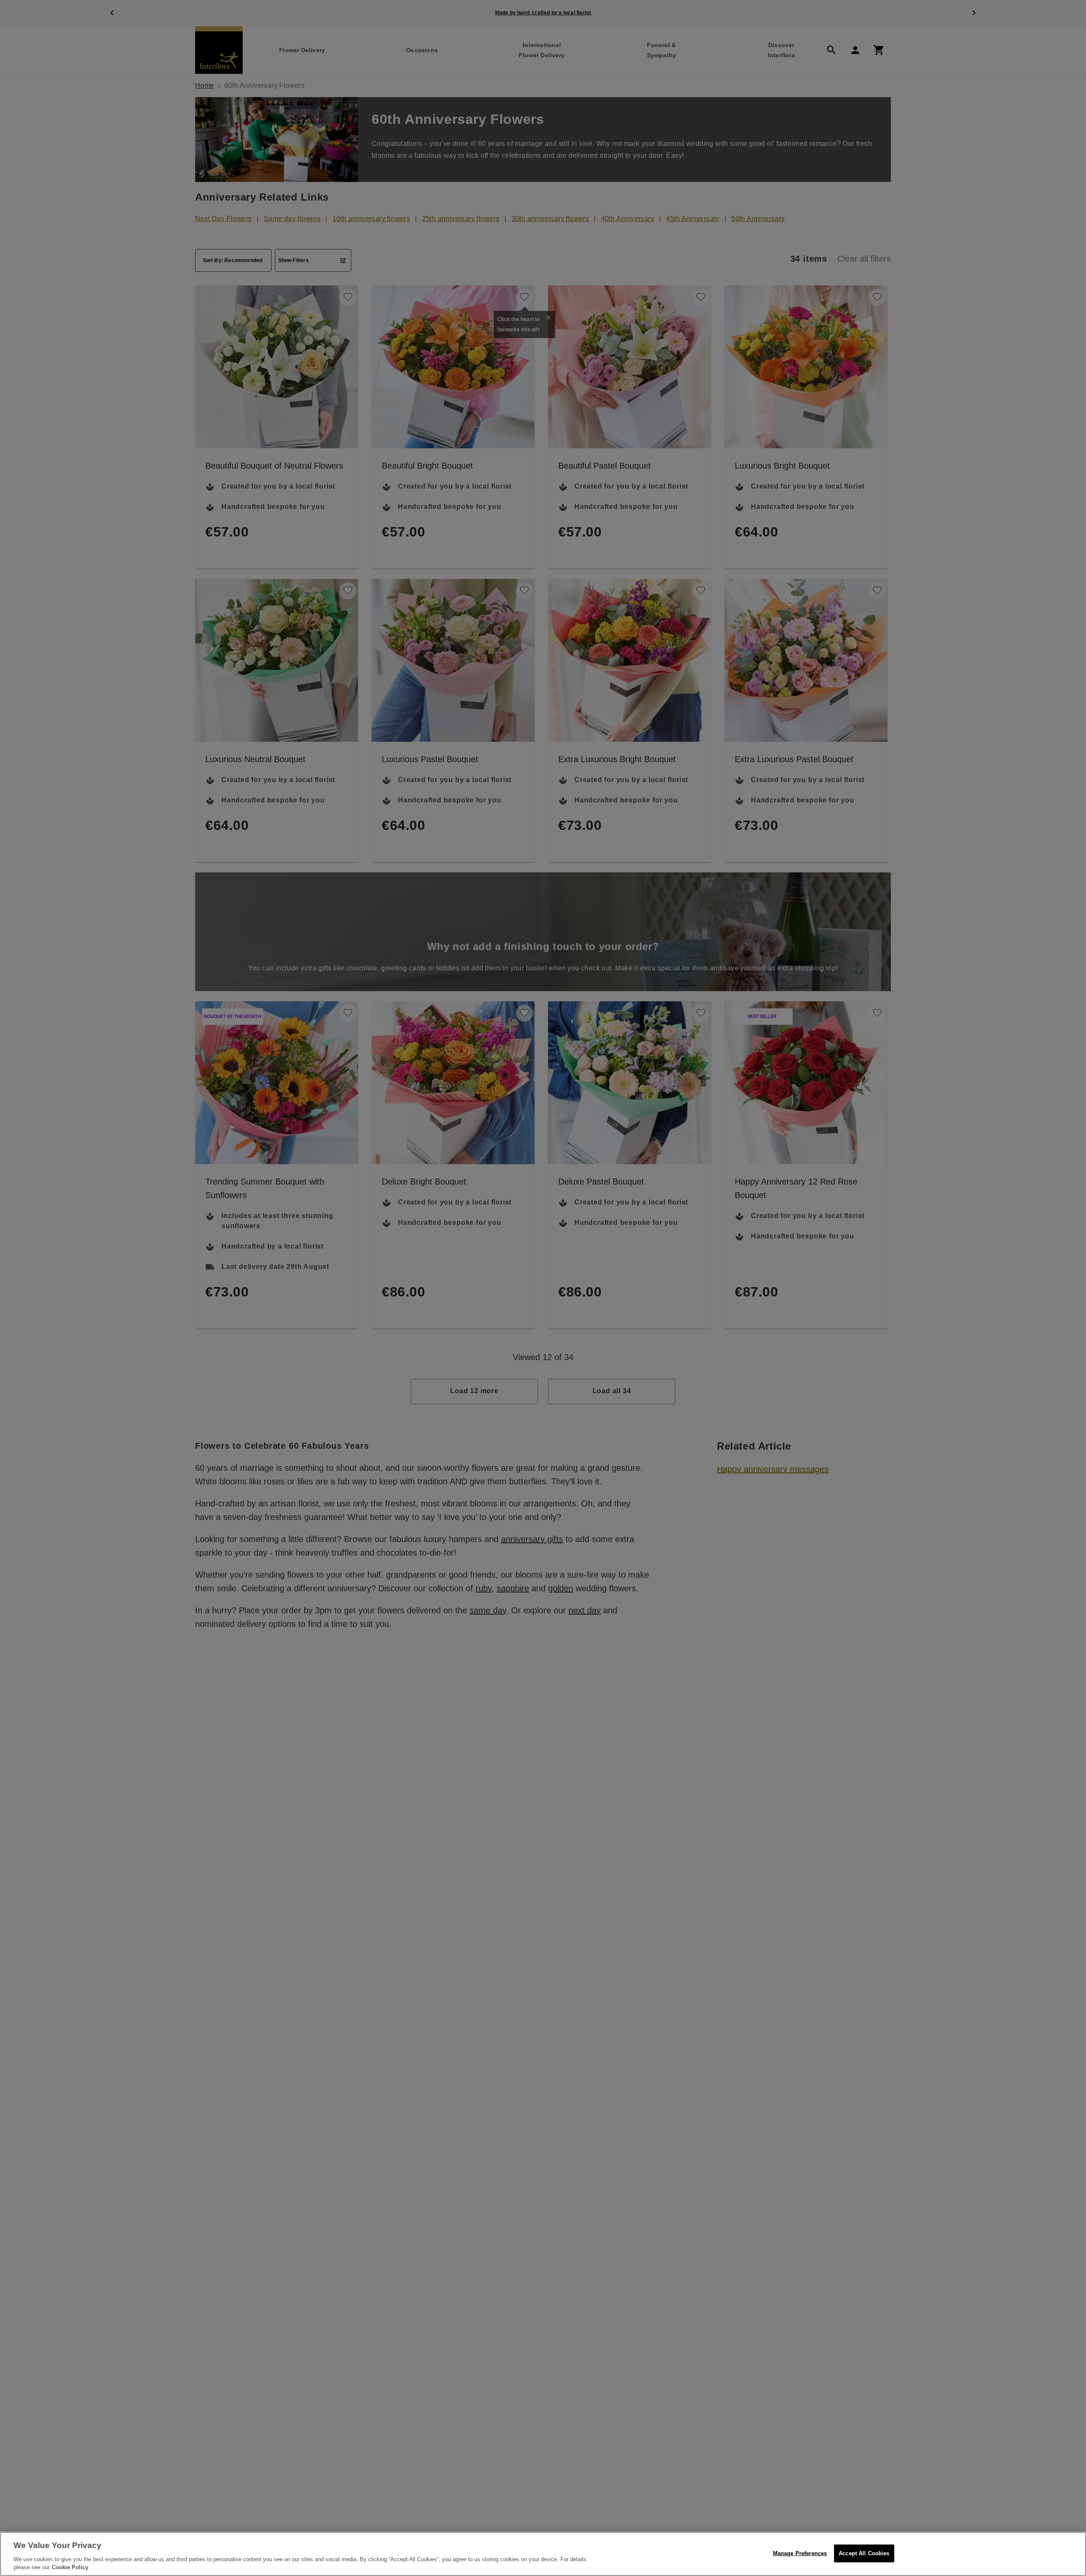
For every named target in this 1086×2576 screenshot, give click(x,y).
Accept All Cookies (864, 2553)
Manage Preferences (800, 2553)
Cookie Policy (70, 2567)
